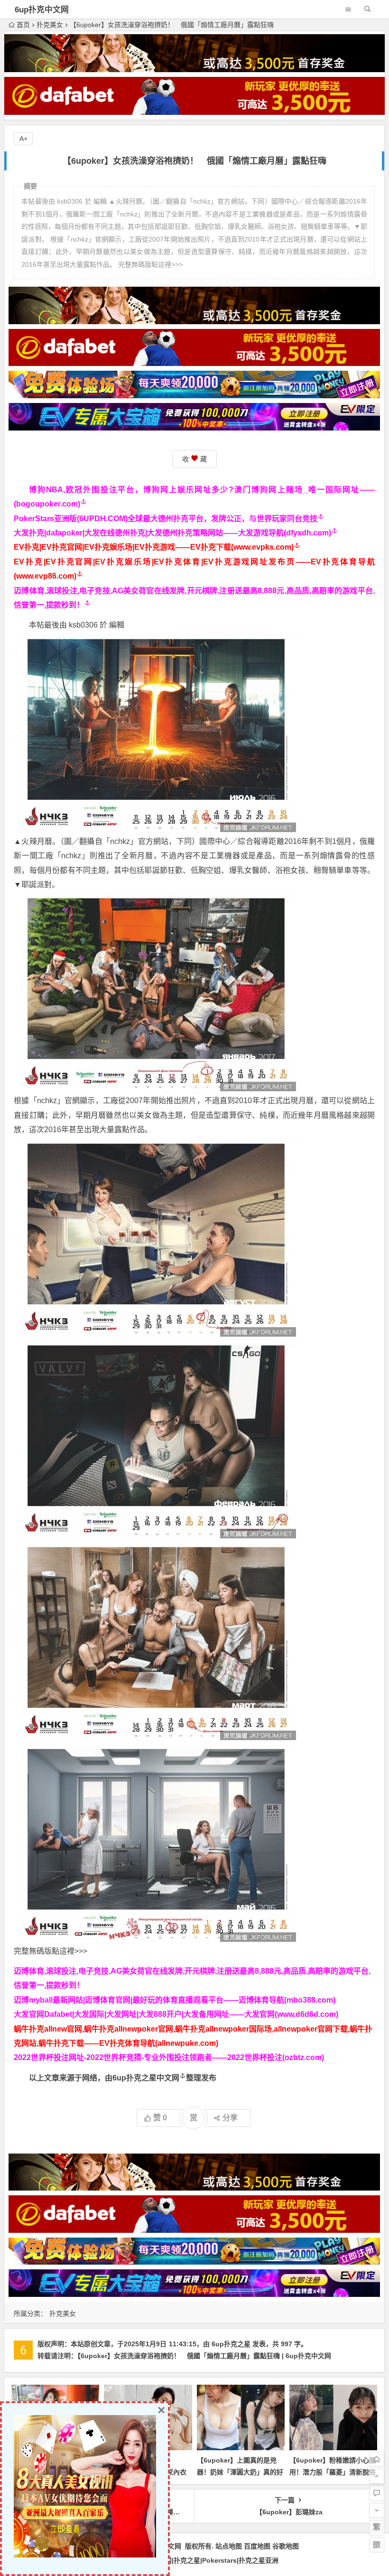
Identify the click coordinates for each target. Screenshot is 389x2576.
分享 (230, 2118)
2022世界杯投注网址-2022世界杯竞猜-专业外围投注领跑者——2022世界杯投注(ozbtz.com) (169, 2057)
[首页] (377, 2459)
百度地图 (257, 2546)
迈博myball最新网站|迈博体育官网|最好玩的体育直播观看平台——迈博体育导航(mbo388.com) (175, 2000)
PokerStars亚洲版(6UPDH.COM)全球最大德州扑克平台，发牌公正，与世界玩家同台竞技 (166, 519)
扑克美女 (50, 25)
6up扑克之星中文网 (146, 2078)
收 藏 (194, 459)
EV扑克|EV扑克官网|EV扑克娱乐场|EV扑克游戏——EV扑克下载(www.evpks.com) (154, 547)
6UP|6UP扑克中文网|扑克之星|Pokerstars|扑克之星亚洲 (195, 2560)
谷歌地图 (286, 2546)
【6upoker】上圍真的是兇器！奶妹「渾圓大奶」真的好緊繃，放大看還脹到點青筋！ (240, 2472)
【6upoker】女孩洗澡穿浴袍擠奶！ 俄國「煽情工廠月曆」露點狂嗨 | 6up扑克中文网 (204, 2356)
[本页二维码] (377, 2545)
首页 (23, 25)
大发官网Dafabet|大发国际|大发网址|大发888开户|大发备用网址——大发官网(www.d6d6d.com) (176, 2014)
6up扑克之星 (231, 2344)
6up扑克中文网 (42, 10)
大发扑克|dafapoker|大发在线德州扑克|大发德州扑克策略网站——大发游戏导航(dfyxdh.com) (172, 533)
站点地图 (229, 2546)
